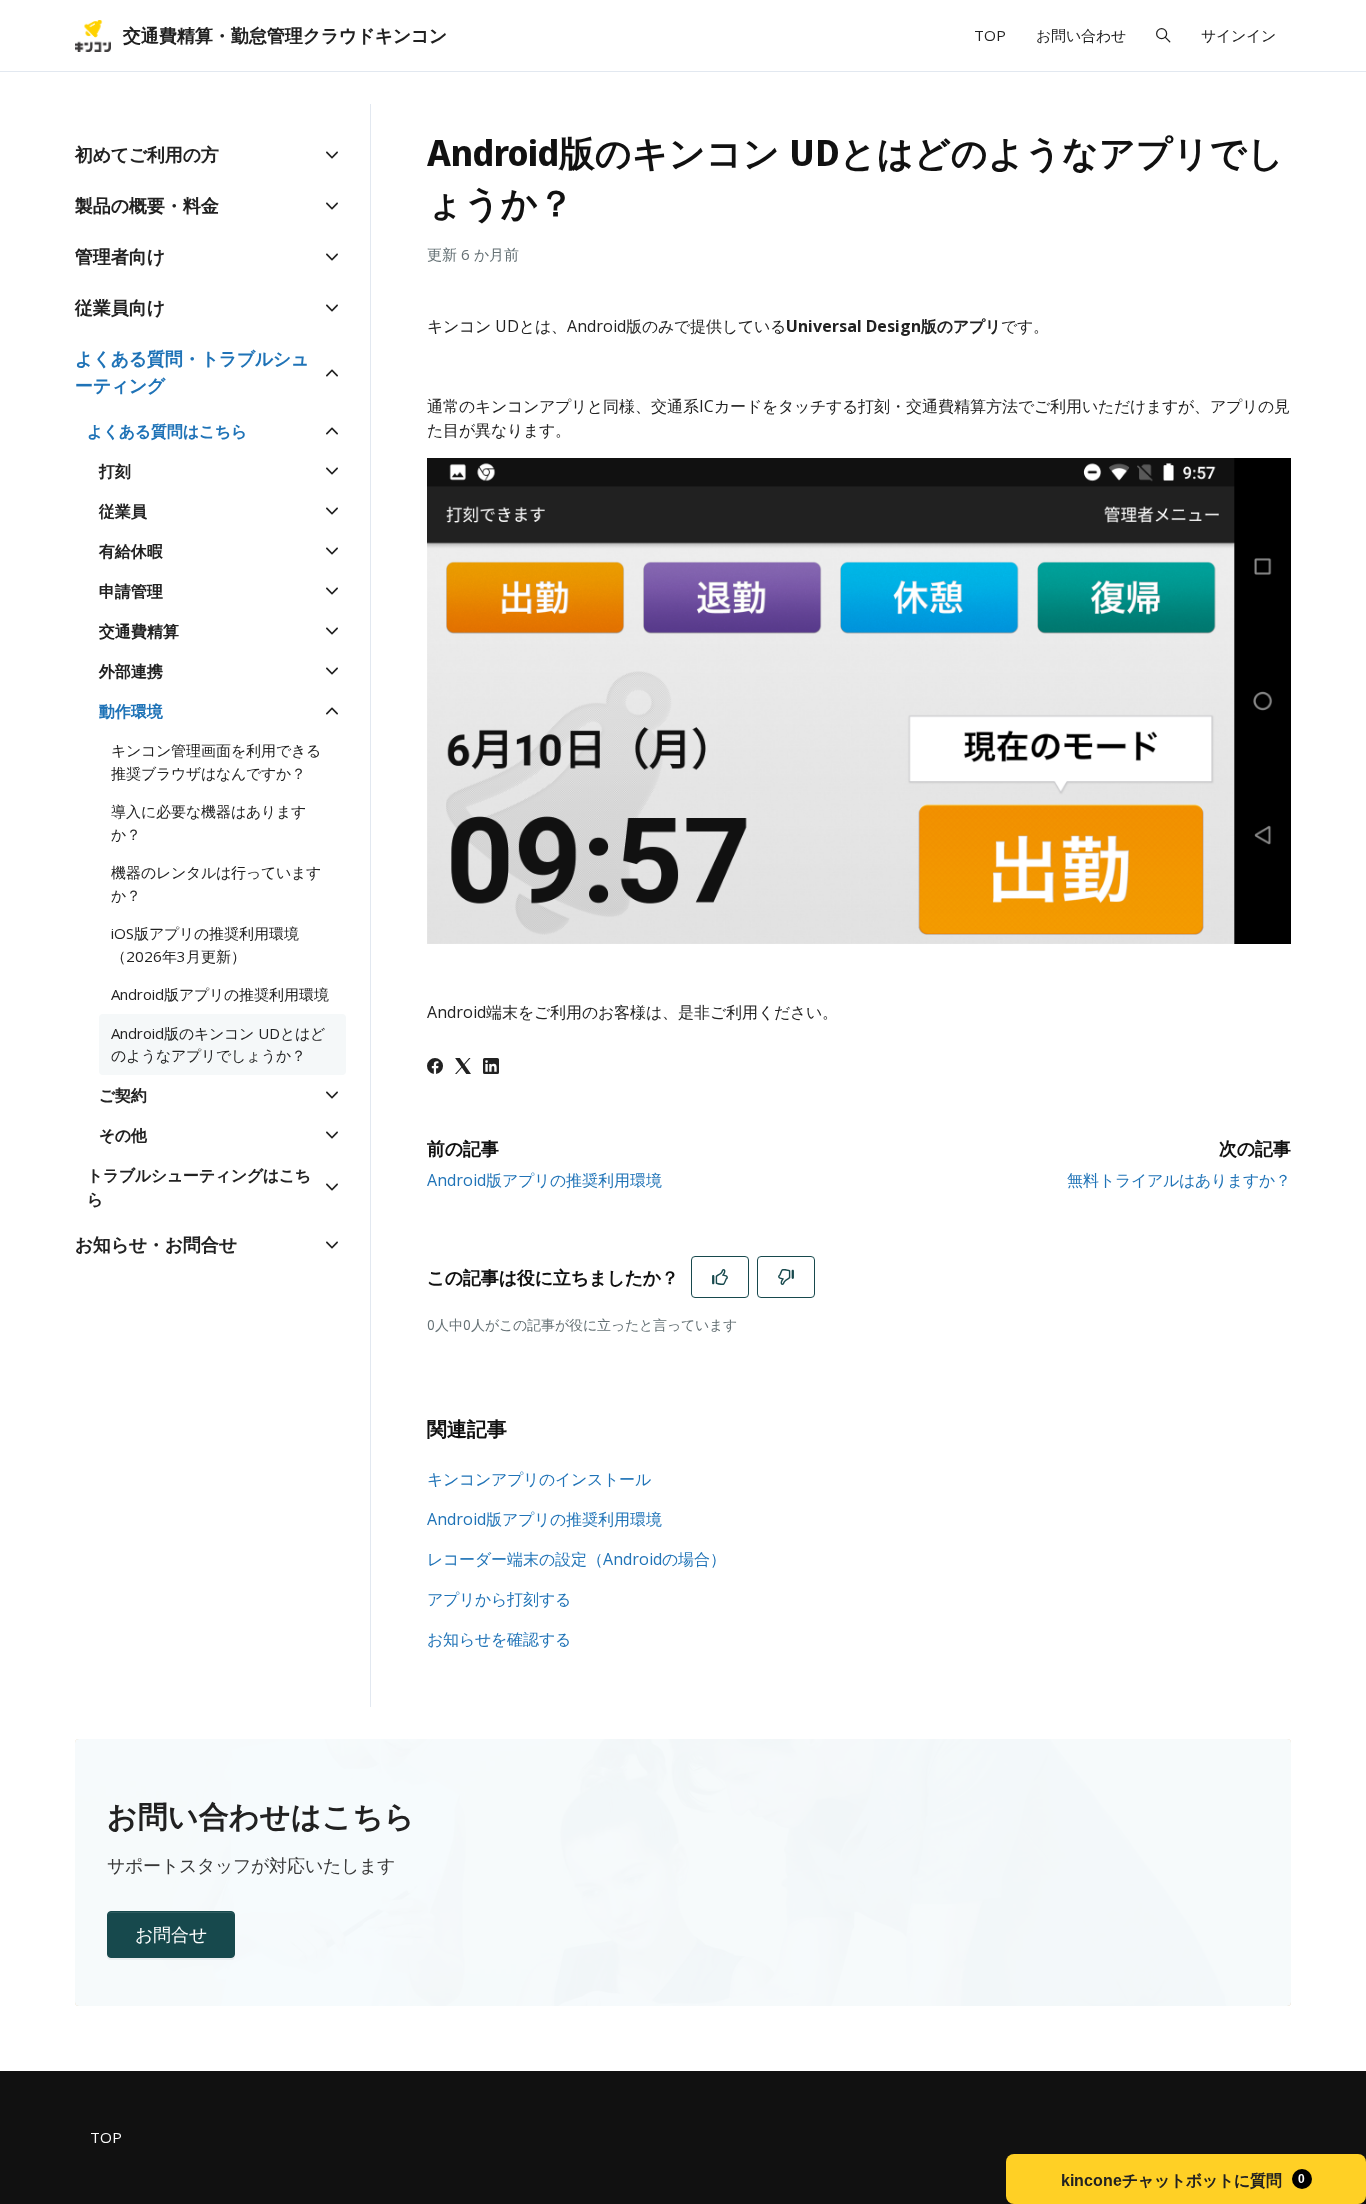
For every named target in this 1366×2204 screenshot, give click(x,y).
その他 (123, 1135)
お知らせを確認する (499, 1639)
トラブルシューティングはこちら (199, 1187)
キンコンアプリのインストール (539, 1479)
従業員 (123, 511)
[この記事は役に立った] (720, 1277)
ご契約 (123, 1095)
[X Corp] (463, 1068)
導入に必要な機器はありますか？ (208, 822)
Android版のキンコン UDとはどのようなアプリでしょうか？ (218, 1044)
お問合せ (171, 1934)
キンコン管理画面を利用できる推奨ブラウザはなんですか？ (216, 761)
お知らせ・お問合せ (156, 1244)
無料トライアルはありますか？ (1179, 1180)
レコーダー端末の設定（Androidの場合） (576, 1559)
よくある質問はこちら (167, 431)
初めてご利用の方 (147, 154)
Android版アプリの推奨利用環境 (544, 1180)
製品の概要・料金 (147, 205)
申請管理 (131, 591)
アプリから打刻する (499, 1599)
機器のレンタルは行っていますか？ (216, 883)
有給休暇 (131, 551)
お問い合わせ (1081, 35)
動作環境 (131, 711)
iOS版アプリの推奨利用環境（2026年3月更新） (205, 944)
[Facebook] (435, 1068)
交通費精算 (139, 631)
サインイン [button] (1238, 35)
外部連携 (131, 671)
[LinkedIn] (491, 1068)
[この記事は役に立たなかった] (786, 1277)
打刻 (115, 471)
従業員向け (120, 307)
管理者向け (120, 256)
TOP (990, 35)
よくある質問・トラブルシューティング (192, 371)
